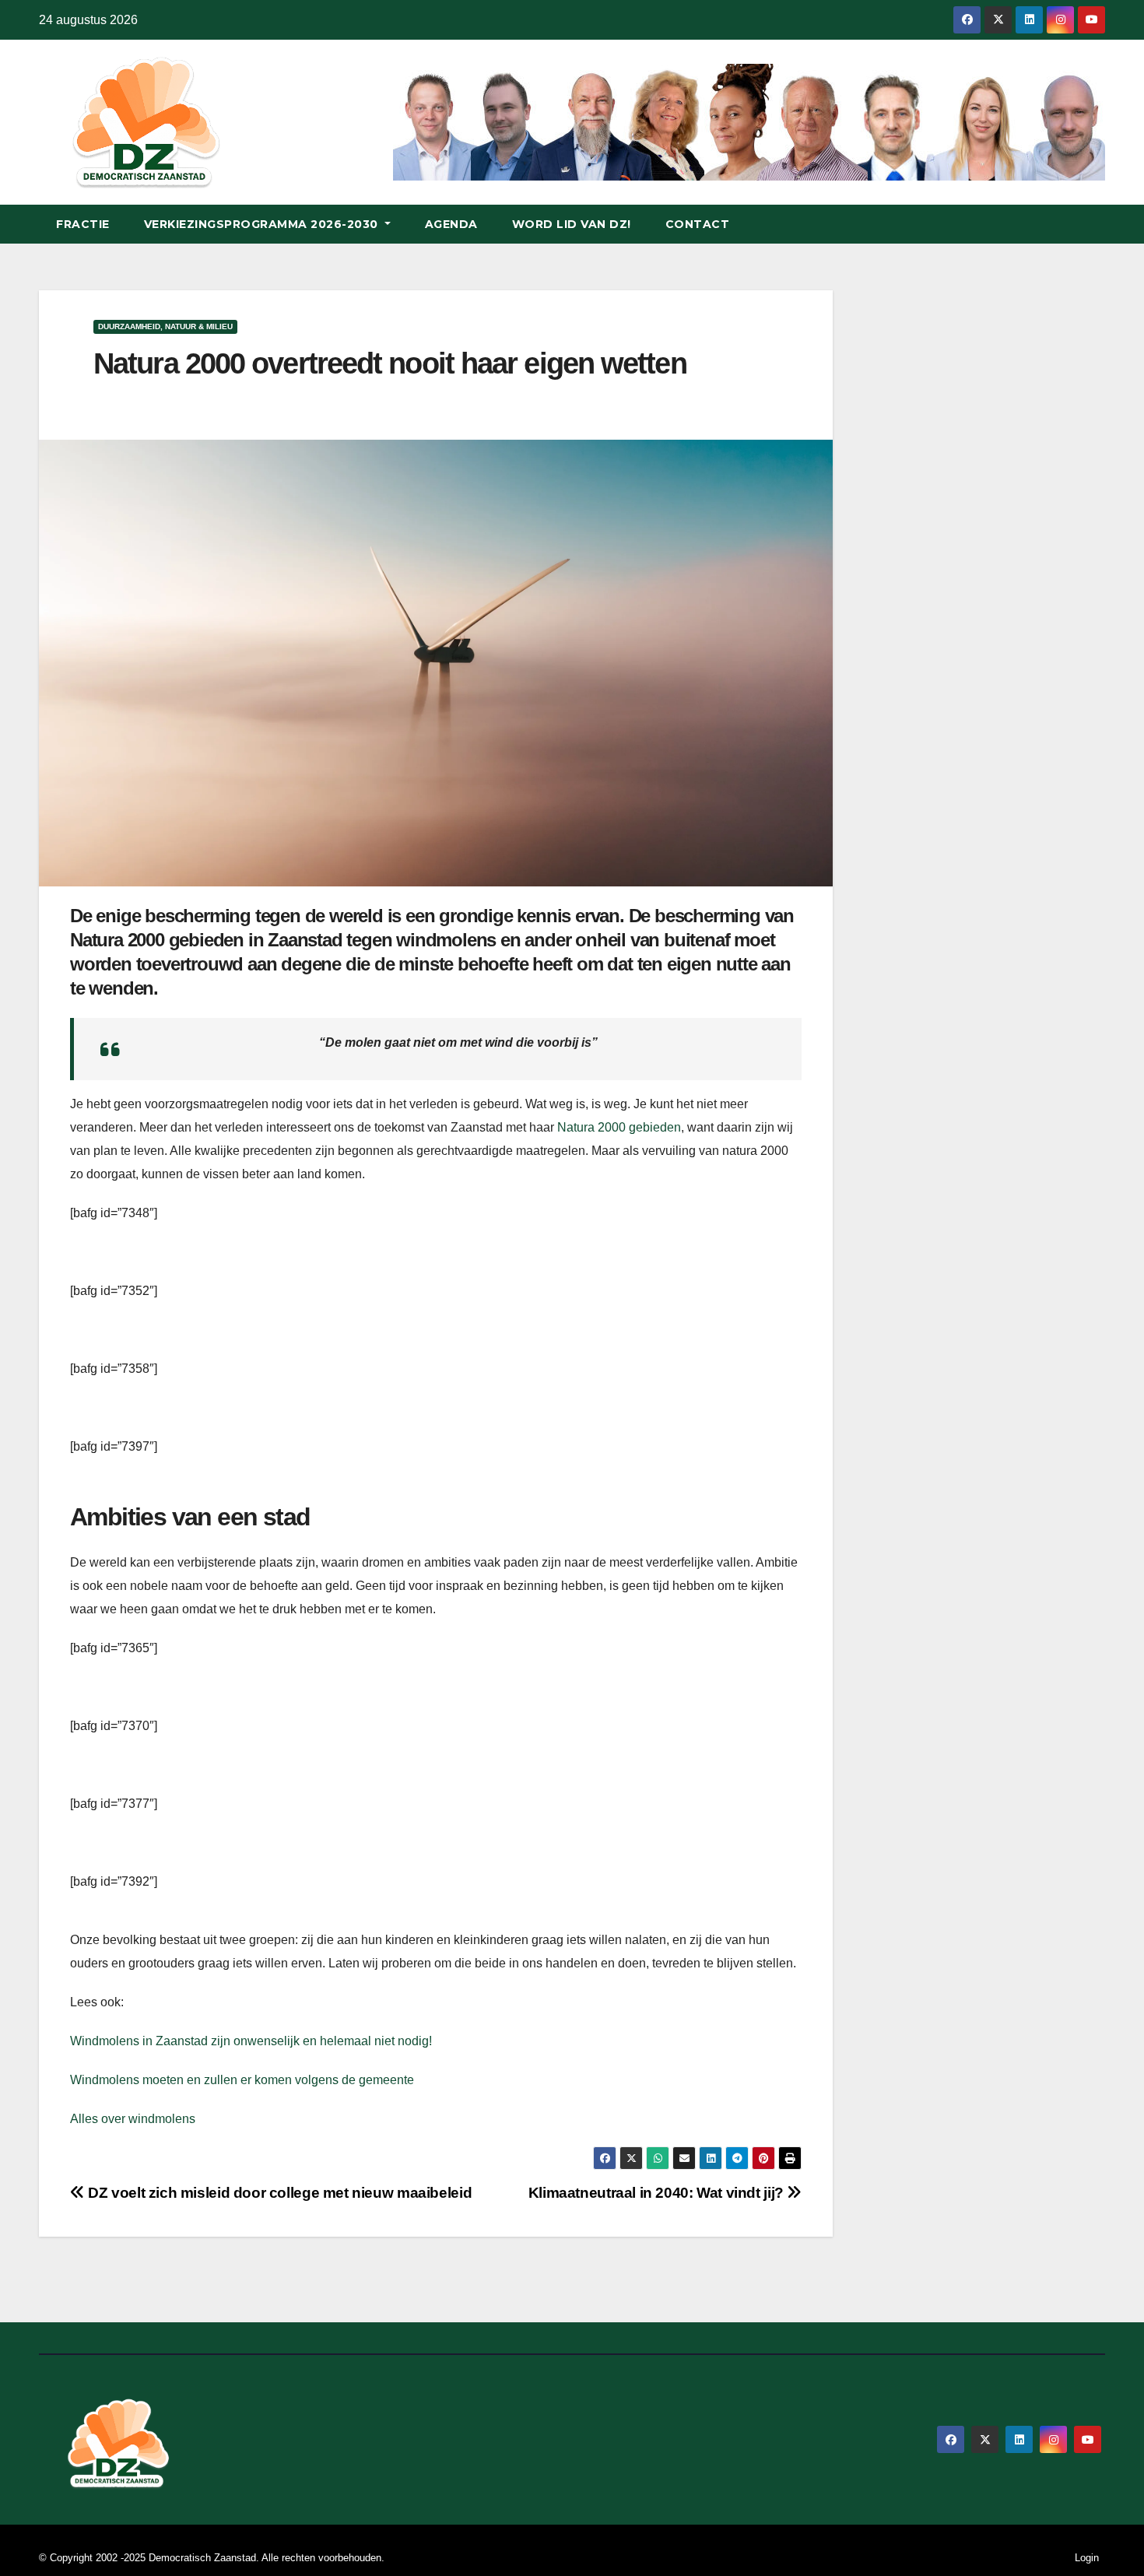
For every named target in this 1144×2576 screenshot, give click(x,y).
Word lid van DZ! (572, 224)
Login (1087, 2558)
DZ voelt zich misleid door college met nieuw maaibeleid (278, 2193)
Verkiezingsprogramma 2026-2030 (263, 224)
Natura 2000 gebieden (619, 1127)
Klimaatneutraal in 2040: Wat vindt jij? (658, 2193)
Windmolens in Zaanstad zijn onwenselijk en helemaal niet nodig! (251, 2041)
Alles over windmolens (133, 2119)
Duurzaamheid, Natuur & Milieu (165, 326)
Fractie (83, 224)
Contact (698, 224)
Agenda (451, 224)
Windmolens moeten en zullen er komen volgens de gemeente (242, 2080)
